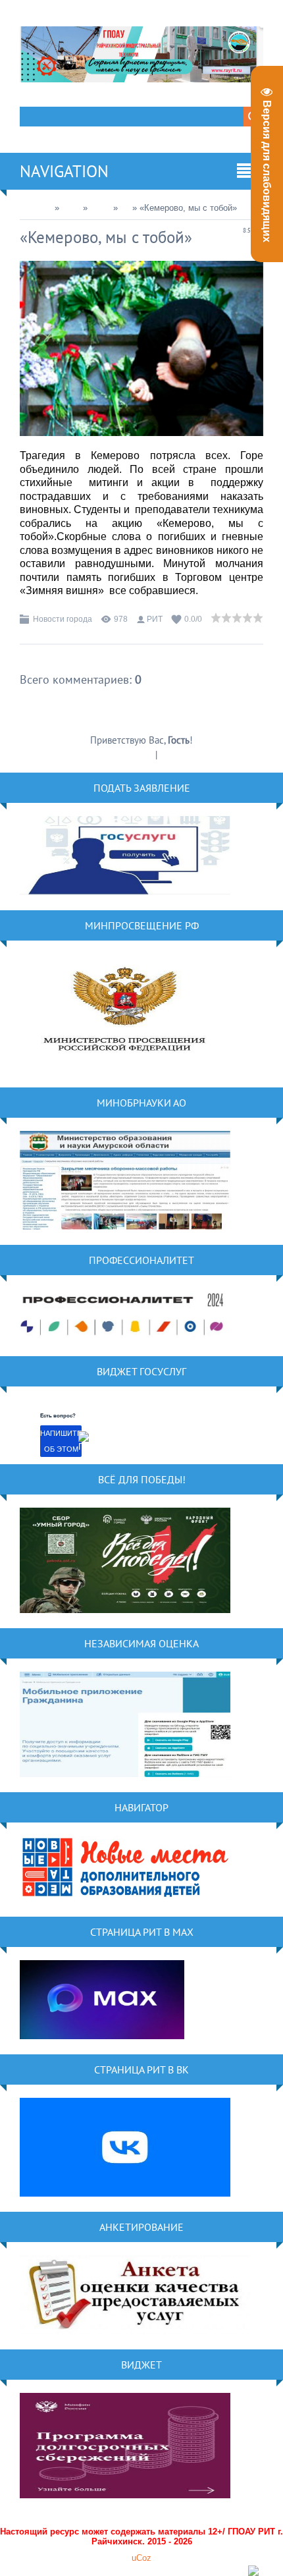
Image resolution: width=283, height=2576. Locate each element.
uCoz (141, 2558)
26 (125, 208)
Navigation (64, 171)
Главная (36, 208)
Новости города (63, 619)
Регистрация (128, 754)
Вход (170, 754)
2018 (71, 208)
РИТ (155, 619)
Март (100, 208)
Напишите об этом (61, 1441)
